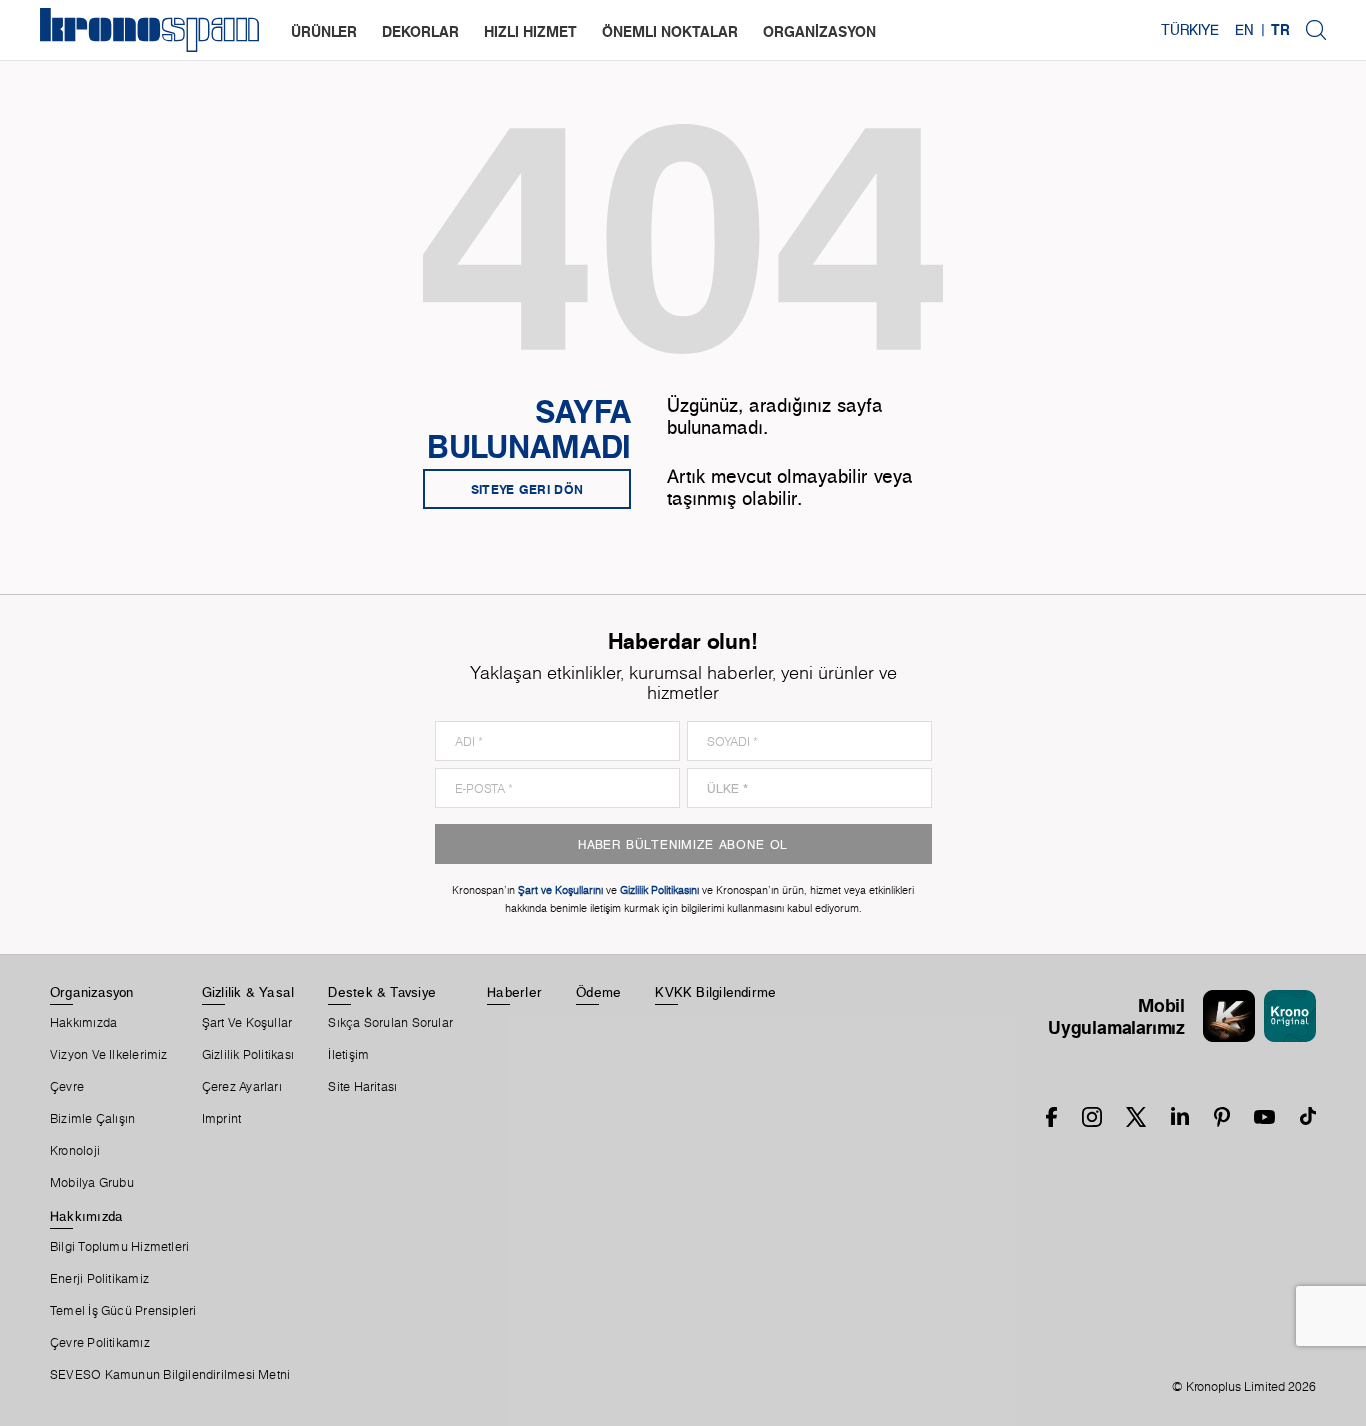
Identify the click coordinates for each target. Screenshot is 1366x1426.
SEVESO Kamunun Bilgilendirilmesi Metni (170, 1375)
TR (1280, 30)
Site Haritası (362, 1087)
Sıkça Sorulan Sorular (390, 1023)
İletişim (348, 1055)
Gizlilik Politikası (248, 1055)
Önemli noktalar (670, 31)
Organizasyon (92, 992)
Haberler (514, 992)
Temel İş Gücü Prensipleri (123, 1311)
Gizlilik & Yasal (248, 992)
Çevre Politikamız (100, 1343)
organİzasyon (819, 31)
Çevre (67, 1087)
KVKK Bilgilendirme (715, 992)
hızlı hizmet (530, 31)
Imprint (222, 1119)
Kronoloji (75, 1151)
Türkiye (1190, 30)
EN (1244, 30)
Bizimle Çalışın (92, 1119)
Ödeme (598, 992)
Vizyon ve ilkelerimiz (109, 1055)
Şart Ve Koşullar (247, 1023)
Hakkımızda (83, 1023)
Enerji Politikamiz (99, 1279)
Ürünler (324, 31)
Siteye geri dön (527, 489)
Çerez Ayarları (242, 1087)
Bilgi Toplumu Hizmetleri (119, 1247)
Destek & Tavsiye (382, 992)
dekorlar (420, 31)
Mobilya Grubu (92, 1183)
